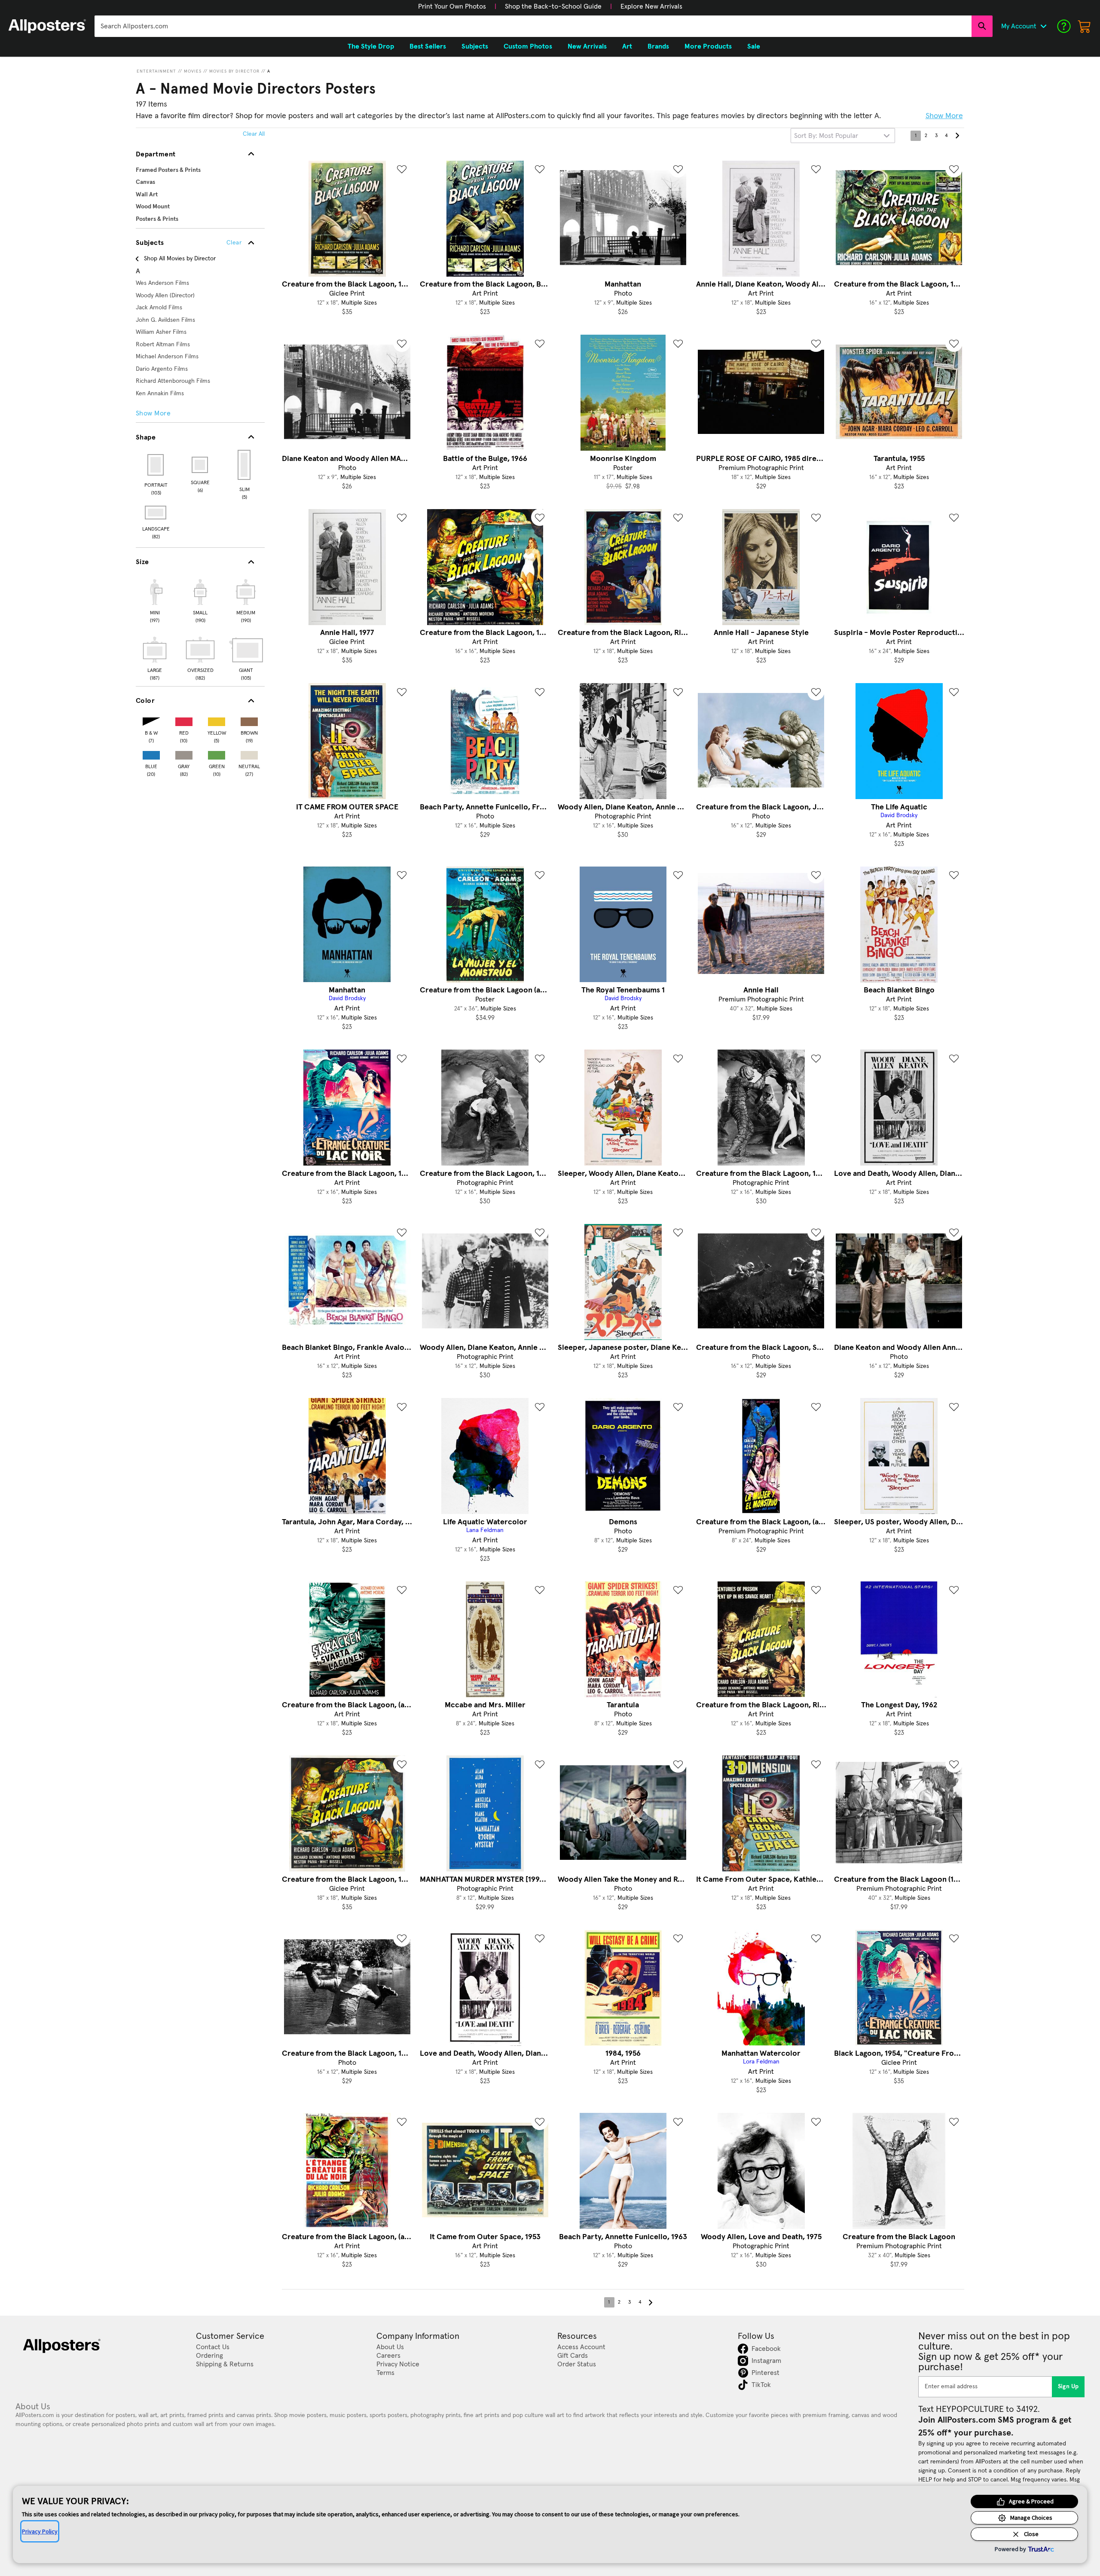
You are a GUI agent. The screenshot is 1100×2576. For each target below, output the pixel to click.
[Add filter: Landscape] (156, 513)
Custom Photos (528, 46)
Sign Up (1068, 2387)
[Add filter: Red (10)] (184, 720)
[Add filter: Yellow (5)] (217, 720)
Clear (234, 243)
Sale (754, 46)
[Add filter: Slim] (245, 465)
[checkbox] (155, 600)
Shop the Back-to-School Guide (553, 6)
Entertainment (156, 71)
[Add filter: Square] (200, 465)
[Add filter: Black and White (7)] (151, 720)
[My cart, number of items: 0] (1085, 26)
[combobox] (533, 26)
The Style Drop (371, 46)
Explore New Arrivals (651, 6)
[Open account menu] (1043, 26)
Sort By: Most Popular (826, 136)
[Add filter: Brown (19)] (249, 720)
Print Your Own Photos (452, 6)
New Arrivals (587, 46)
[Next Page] (957, 136)
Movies (193, 71)
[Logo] (47, 26)
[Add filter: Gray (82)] (184, 753)
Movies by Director (234, 71)
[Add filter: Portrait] (156, 465)
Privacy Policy (40, 2531)
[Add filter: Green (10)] (217, 753)
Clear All (254, 134)
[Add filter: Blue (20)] (151, 753)
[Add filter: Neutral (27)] (249, 753)
